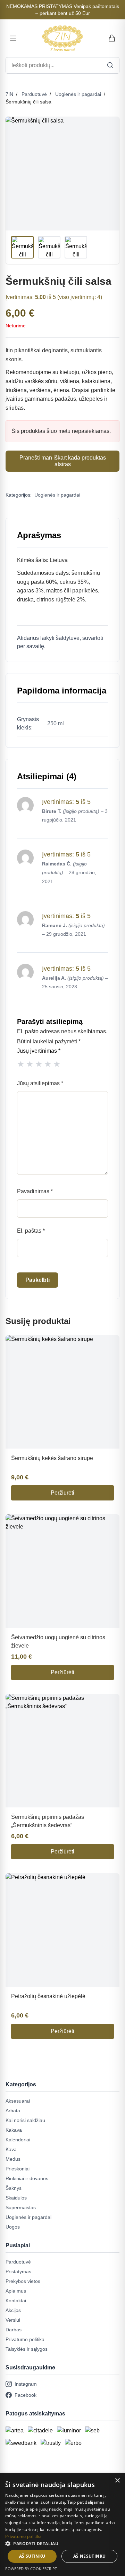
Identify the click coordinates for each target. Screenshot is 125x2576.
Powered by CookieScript (31, 2569)
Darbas (14, 2330)
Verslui (13, 2320)
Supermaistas (21, 2207)
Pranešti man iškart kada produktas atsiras (63, 461)
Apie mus (16, 2291)
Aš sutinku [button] (32, 2556)
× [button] (117, 2481)
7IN (9, 94)
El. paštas (31, 1231)
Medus (13, 2159)
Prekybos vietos (23, 2281)
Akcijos (13, 2310)
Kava (11, 2149)
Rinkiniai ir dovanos (27, 2178)
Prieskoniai (18, 2169)
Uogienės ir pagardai (78, 94)
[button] (62, 2543)
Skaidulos (16, 2198)
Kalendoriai (18, 2140)
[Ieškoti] (110, 65)
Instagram (26, 2384)
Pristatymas (18, 2271)
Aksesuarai (18, 2101)
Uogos (13, 2227)
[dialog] (62, 2525)
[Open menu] (13, 38)
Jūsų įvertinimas (39, 1051)
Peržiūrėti (62, 1493)
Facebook (26, 2395)
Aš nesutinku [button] (90, 2556)
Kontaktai (16, 2301)
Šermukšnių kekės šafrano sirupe (52, 1458)
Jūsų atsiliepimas (40, 1083)
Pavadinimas (35, 1191)
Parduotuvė (34, 94)
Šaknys (14, 2188)
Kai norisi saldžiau (25, 2120)
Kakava (14, 2130)
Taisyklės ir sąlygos (27, 2349)
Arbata (13, 2111)
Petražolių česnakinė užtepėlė (48, 1996)
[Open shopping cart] (112, 38)
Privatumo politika (25, 2339)
